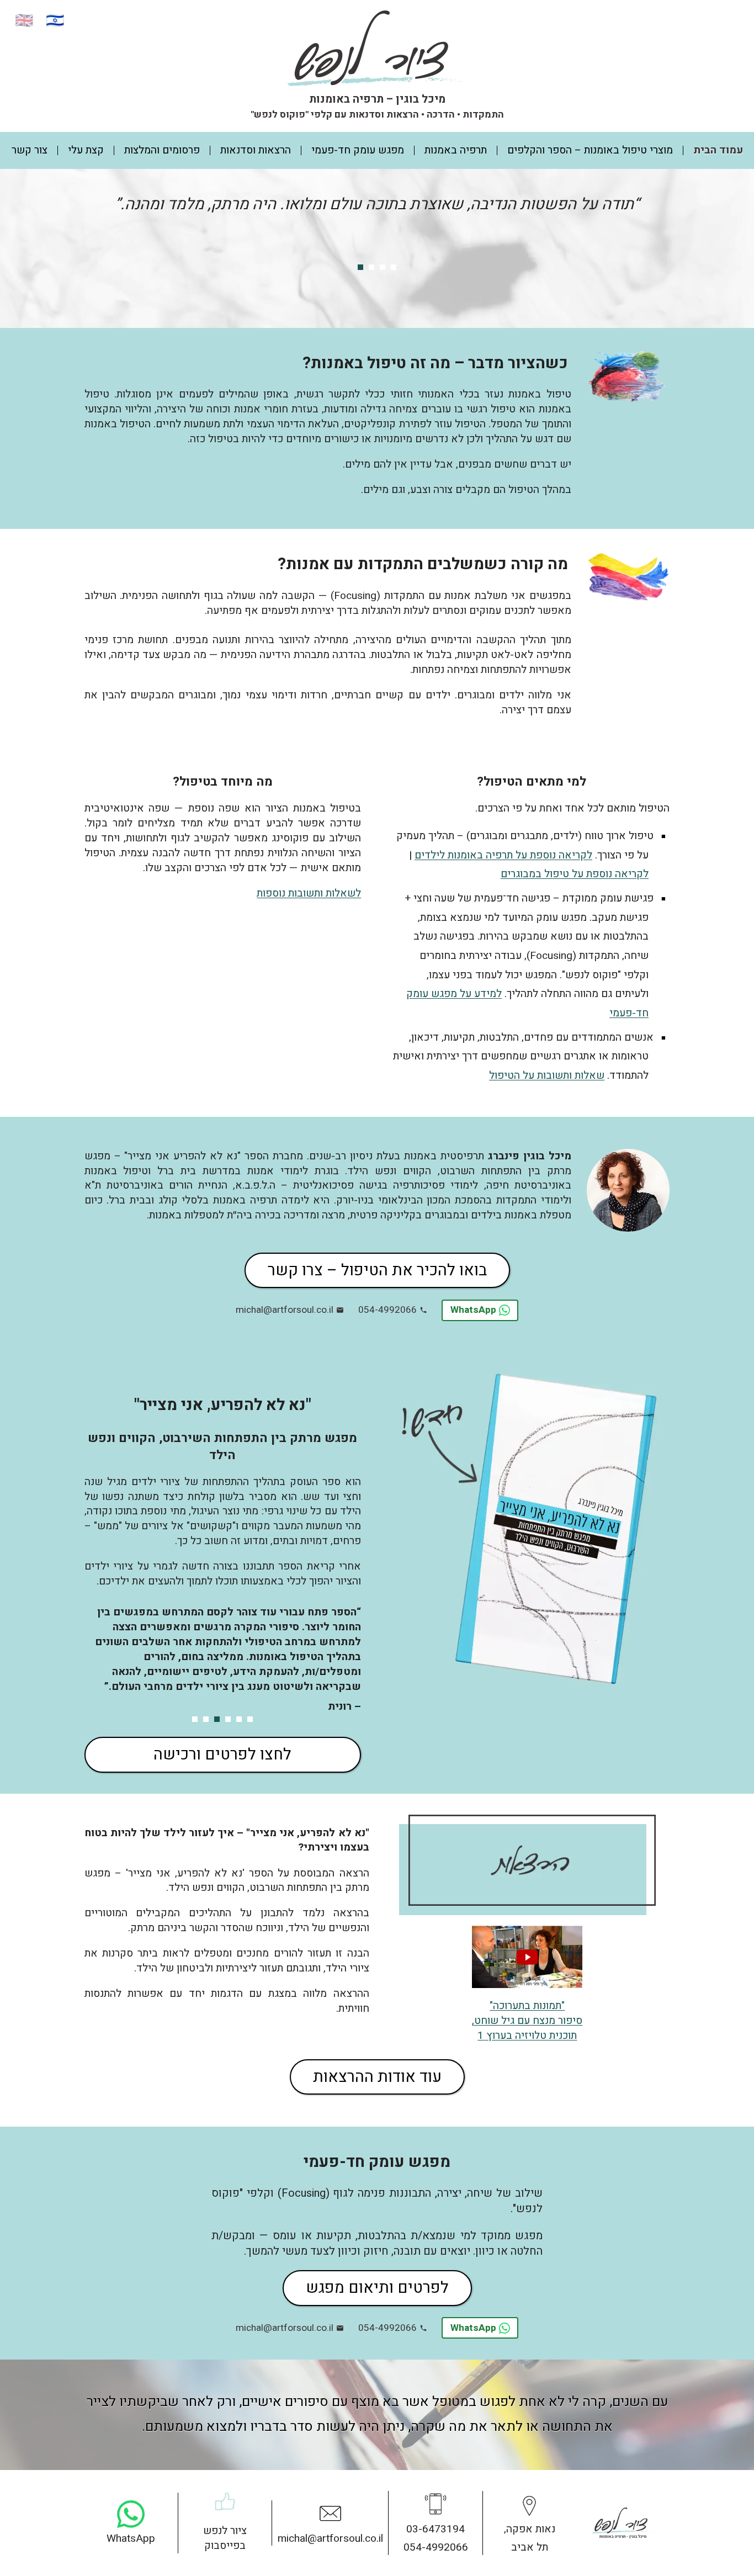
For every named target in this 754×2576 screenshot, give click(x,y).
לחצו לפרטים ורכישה (222, 1755)
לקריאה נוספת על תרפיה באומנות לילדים (503, 855)
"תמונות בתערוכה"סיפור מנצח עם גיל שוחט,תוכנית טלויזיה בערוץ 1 (527, 2021)
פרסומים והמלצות (162, 150)
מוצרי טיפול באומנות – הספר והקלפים (590, 150)
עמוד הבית (718, 150)
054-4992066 (387, 1310)
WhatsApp (473, 1310)
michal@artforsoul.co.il (285, 1310)
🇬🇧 (24, 21)
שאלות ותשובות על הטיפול (547, 1075)
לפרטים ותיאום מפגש (377, 2288)
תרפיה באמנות (456, 150)
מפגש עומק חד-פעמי (358, 150)
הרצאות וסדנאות (256, 150)
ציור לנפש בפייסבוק (225, 2538)
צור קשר (30, 150)
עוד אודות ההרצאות (377, 2077)
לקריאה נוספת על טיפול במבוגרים (575, 874)
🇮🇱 (55, 21)
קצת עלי (86, 150)
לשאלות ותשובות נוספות (309, 893)
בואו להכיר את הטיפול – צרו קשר (377, 1270)
